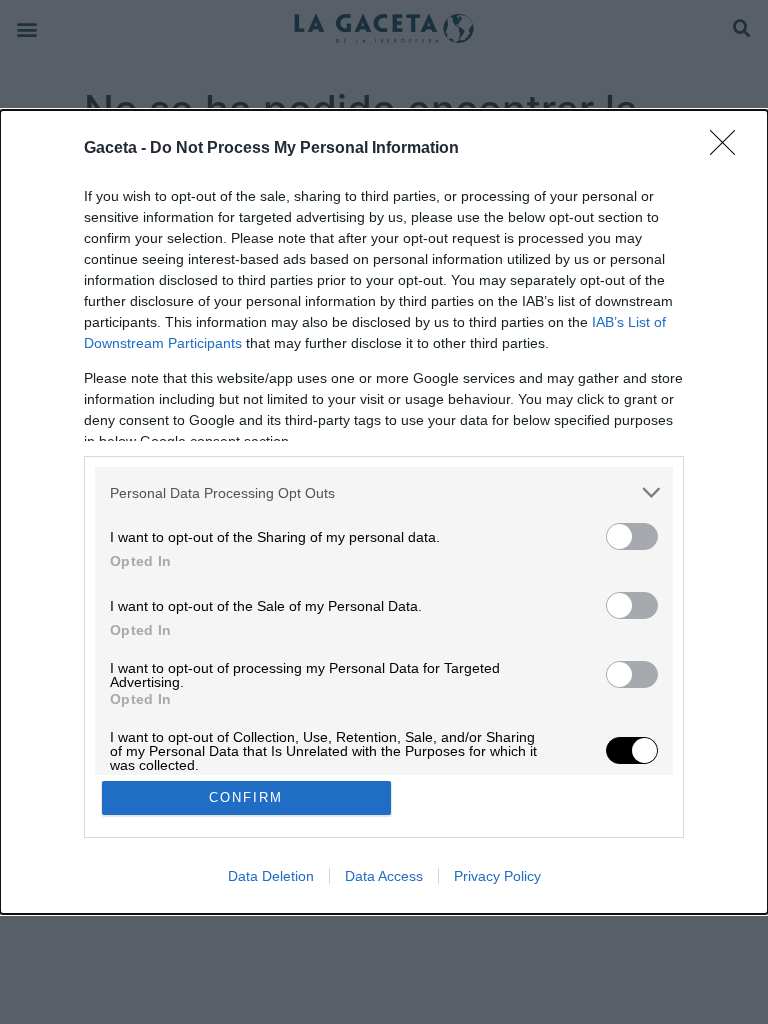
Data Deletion (271, 876)
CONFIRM (246, 797)
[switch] (632, 536)
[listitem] (384, 492)
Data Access (384, 876)
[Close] (729, 149)
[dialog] (384, 511)
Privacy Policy (497, 876)
